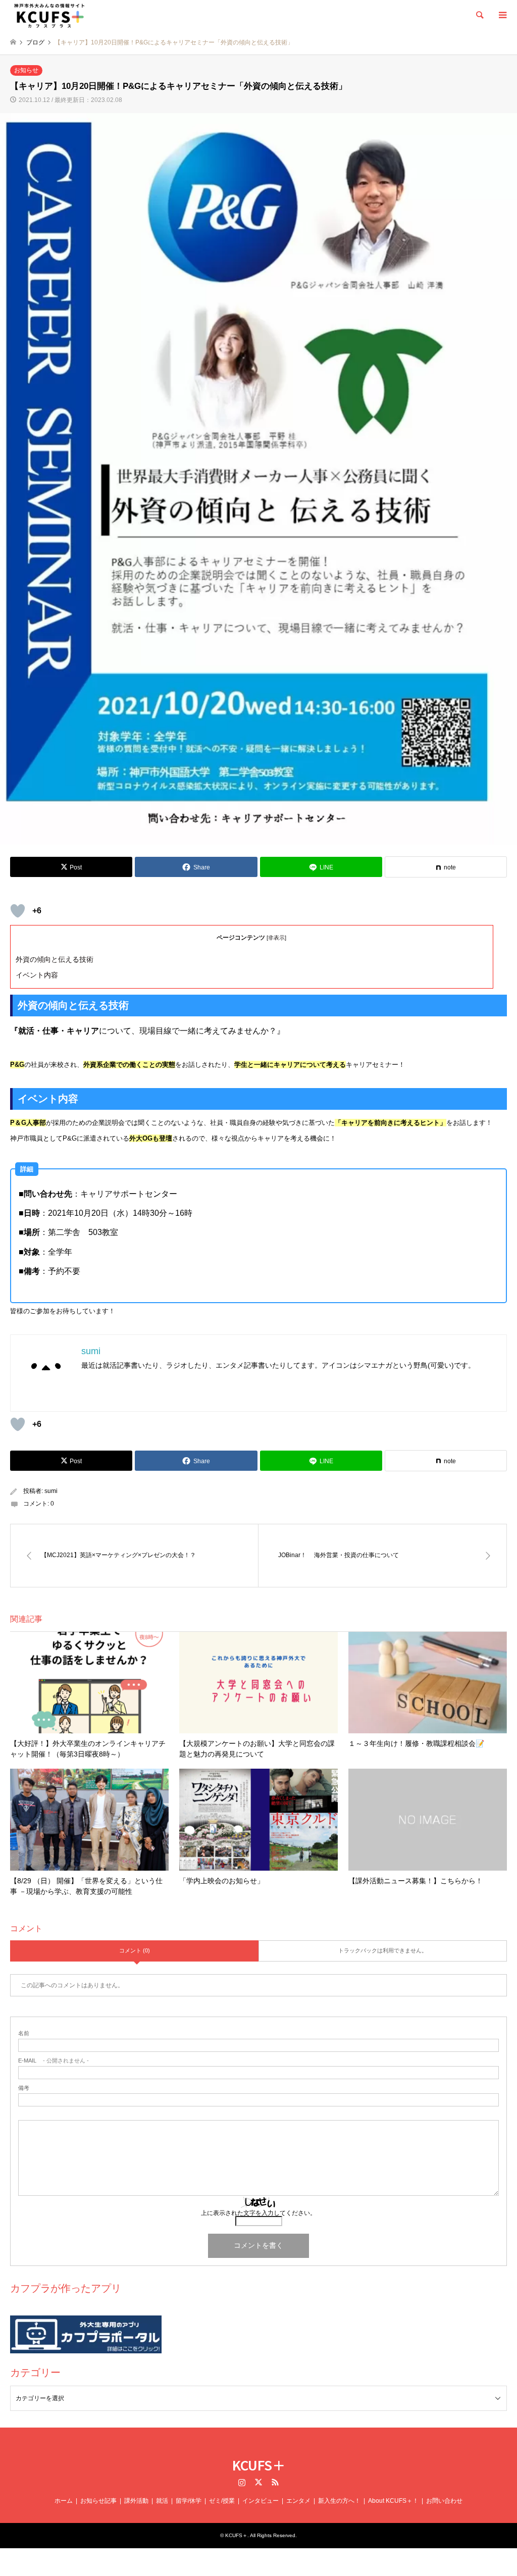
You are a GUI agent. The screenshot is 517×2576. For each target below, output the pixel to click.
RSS (275, 2482)
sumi (51, 1491)
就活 (162, 2501)
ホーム (64, 2501)
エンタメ (298, 2501)
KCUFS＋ (259, 2465)
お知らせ (26, 70)
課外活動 (136, 2501)
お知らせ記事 (98, 2501)
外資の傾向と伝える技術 (55, 959)
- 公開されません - (54, 2061)
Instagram (242, 2482)
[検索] (479, 15)
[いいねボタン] (18, 911)
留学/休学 (189, 2501)
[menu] (502, 15)
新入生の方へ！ (339, 2501)
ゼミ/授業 (222, 2501)
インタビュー (261, 2501)
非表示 (276, 938)
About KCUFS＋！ (393, 2501)
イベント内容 (37, 975)
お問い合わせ (444, 2501)
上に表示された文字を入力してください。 (258, 2213)
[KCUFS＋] (49, 15)
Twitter (258, 2482)
